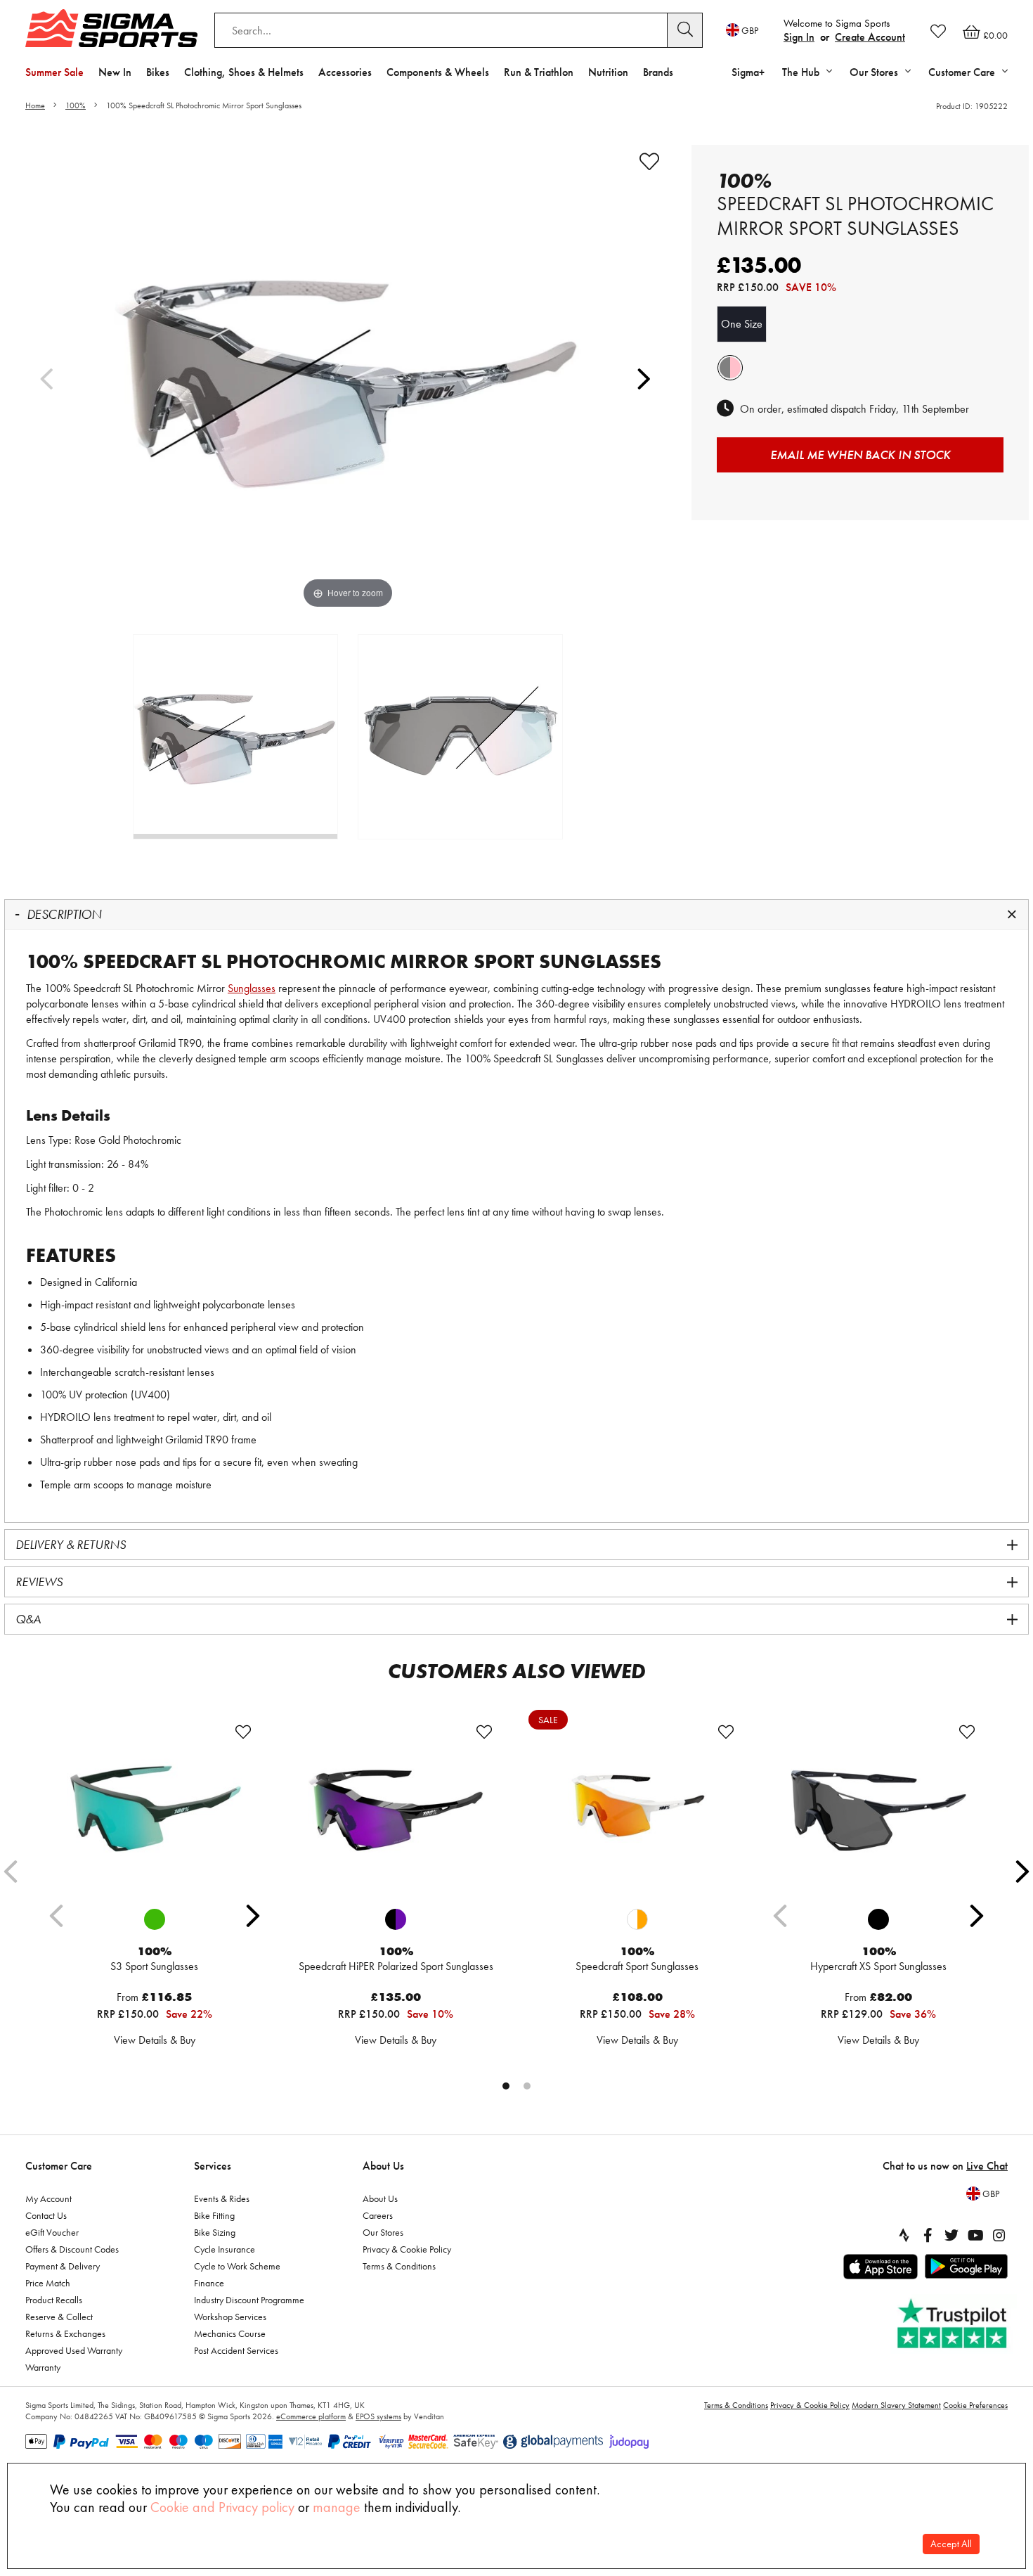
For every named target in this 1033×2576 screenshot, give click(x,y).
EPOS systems (378, 2416)
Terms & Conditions (399, 2266)
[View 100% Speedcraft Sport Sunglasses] (637, 1810)
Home (35, 105)
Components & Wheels (438, 72)
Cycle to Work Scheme (237, 2266)
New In (115, 72)
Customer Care (59, 2166)
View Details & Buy (155, 2040)
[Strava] (904, 2235)
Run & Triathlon (539, 72)
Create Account (870, 37)
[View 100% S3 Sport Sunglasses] (155, 1810)
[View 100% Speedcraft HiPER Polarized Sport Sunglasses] (396, 1810)
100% (76, 105)
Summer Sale (54, 72)
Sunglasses (252, 988)
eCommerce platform (311, 2416)
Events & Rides (222, 2198)
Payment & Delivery (63, 2266)
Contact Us (46, 2215)
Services (213, 2166)
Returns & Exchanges (65, 2333)
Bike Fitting (214, 2215)
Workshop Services (230, 2317)
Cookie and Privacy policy (222, 2507)
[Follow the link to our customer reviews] (954, 2324)
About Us (383, 2166)
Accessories (345, 72)
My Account (48, 2198)
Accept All (951, 2544)
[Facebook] (928, 2235)
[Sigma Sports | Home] (111, 28)
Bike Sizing (215, 2232)
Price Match (48, 2283)
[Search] (685, 30)
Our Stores (383, 2232)
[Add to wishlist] (649, 162)
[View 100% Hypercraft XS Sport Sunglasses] (878, 1810)
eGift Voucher (52, 2232)
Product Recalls (54, 2300)
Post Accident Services (236, 2350)
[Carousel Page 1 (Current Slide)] (506, 2086)
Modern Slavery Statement (896, 2405)
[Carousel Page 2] (527, 2086)
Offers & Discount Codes (72, 2249)
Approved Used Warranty (74, 2350)
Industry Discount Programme (249, 2300)
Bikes (158, 72)
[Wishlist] (938, 31)
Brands (658, 72)
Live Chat (987, 2166)
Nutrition (608, 72)
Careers (378, 2215)
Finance (209, 2283)
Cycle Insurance (225, 2249)
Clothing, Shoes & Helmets (244, 72)
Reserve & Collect (59, 2317)
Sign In (799, 37)
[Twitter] (951, 2235)
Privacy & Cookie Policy (407, 2249)
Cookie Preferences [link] (975, 2405)
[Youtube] (975, 2235)
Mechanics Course (230, 2333)
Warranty (43, 2367)
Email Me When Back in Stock (860, 455)
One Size (742, 324)
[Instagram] (999, 2235)
